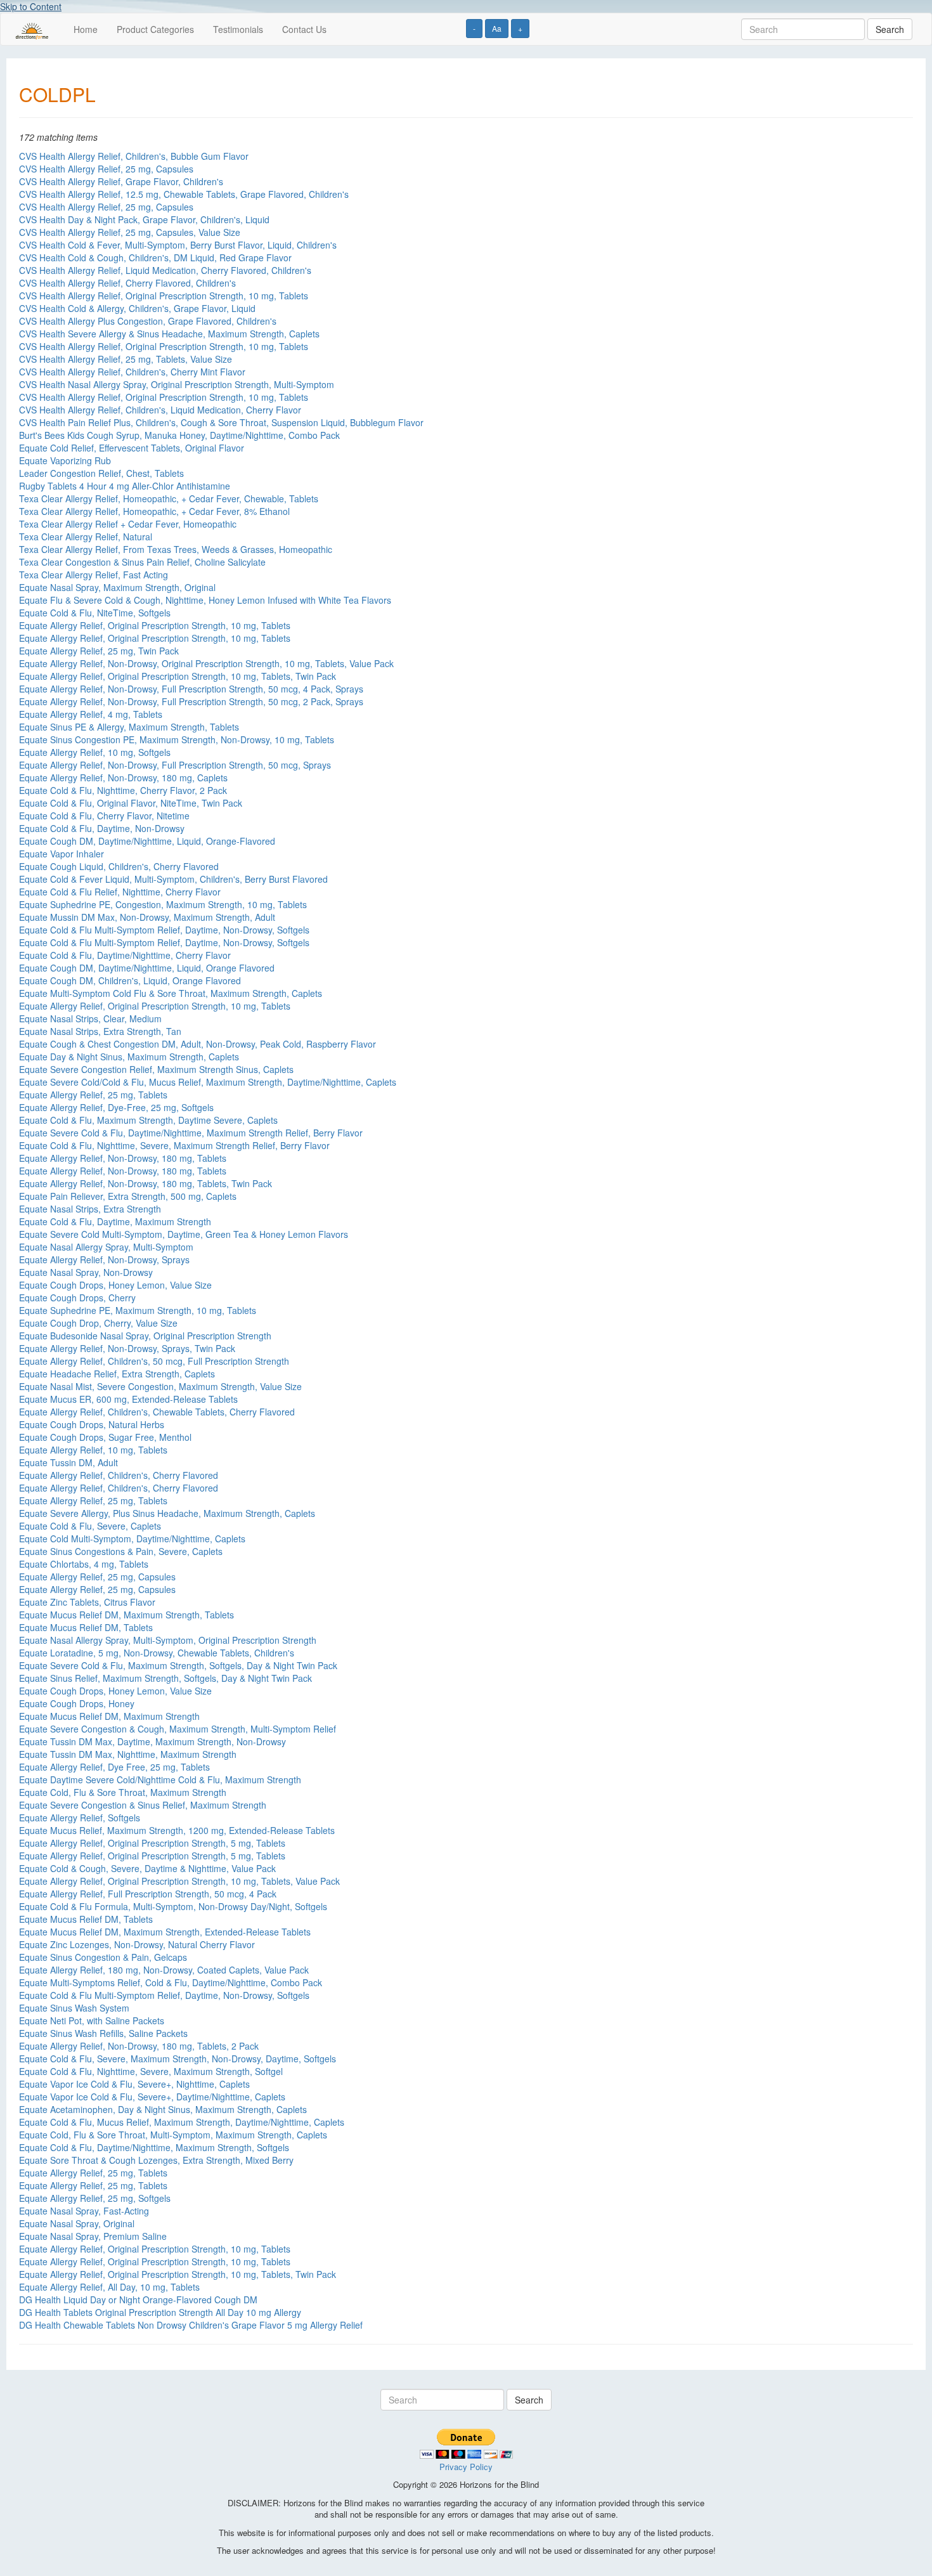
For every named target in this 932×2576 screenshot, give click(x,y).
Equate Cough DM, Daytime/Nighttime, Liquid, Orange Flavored (147, 968)
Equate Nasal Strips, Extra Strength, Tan (100, 1031)
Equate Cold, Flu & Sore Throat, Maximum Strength (123, 1792)
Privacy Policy (466, 2467)
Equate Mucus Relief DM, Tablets (86, 1627)
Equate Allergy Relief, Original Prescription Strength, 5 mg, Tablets (152, 1843)
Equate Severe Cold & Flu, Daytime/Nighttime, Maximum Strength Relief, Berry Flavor (191, 1133)
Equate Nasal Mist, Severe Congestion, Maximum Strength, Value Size (160, 1386)
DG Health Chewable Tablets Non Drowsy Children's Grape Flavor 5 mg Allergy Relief (191, 2325)
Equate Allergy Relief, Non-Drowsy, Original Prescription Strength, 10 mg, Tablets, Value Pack (206, 663)
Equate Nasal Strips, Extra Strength (90, 1209)
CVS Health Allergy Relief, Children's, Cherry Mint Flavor (132, 372)
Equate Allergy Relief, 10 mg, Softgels (95, 752)
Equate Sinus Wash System (74, 2008)
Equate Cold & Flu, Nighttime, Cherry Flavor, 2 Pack (123, 790)
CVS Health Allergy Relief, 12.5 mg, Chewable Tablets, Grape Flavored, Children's (184, 194)
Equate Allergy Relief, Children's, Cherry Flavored (119, 1475)
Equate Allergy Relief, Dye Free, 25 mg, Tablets (114, 1767)
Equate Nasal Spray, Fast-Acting (84, 2211)
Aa (497, 28)
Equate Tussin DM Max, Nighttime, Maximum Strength (128, 1754)
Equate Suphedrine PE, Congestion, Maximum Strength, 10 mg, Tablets (163, 904)
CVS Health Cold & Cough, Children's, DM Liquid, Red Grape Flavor (155, 257)
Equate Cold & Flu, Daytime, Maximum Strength (115, 1221)
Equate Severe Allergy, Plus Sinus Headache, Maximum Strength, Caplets (167, 1513)
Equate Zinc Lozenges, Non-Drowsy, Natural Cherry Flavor (137, 1944)
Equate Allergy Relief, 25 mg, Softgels (95, 2198)
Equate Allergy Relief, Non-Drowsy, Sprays (104, 1259)
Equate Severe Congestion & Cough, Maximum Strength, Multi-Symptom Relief (178, 1729)
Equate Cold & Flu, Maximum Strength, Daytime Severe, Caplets (148, 1120)
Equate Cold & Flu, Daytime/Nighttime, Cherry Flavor (125, 955)
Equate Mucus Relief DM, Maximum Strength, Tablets (126, 1615)
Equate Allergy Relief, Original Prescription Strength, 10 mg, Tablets (155, 625)
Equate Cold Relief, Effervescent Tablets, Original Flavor (132, 448)
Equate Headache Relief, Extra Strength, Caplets (117, 1374)
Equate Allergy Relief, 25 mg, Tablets (93, 1095)
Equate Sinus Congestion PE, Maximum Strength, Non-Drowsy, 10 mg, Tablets (177, 739)
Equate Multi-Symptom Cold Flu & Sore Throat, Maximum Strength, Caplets (171, 993)
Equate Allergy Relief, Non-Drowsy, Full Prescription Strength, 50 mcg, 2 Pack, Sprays (191, 701)
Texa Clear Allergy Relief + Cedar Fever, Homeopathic (128, 524)
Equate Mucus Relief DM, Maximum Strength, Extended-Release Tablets (165, 1932)
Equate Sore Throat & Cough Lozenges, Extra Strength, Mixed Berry (156, 2160)
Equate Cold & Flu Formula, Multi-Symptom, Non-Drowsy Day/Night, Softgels (173, 1906)
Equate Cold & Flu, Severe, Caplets (90, 1526)
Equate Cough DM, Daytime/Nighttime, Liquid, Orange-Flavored (147, 841)
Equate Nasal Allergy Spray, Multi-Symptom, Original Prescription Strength (168, 1640)
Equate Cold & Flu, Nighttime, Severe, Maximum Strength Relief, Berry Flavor (174, 1145)
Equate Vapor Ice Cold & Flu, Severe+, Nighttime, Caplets (134, 2084)
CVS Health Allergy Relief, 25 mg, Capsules (106, 169)
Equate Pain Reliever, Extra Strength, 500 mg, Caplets (128, 1196)
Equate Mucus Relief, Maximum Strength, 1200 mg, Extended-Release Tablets (177, 1830)
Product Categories (155, 29)
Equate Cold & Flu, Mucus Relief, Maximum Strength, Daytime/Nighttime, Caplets (182, 2122)
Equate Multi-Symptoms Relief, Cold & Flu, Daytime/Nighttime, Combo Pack (171, 1982)
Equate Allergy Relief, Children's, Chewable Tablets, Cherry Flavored (157, 1412)
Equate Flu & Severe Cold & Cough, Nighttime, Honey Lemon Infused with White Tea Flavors (205, 600)
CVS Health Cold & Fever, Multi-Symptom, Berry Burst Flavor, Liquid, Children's (178, 245)
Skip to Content (31, 6)
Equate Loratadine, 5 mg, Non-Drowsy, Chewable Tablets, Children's (157, 1653)
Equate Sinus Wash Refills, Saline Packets (103, 2033)
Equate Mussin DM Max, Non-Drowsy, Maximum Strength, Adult (147, 917)
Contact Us (304, 29)
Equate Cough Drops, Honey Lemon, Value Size (115, 1285)
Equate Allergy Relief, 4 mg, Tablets (91, 714)
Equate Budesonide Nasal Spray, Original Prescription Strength (145, 1336)
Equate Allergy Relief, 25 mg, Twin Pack (99, 651)
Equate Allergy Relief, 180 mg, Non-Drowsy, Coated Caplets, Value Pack (164, 1970)
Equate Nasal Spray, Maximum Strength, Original (117, 587)
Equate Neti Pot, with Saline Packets (92, 2020)
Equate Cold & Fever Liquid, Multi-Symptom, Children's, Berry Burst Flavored (173, 879)
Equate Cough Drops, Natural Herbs (92, 1424)
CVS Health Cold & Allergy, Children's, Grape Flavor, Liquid (137, 308)
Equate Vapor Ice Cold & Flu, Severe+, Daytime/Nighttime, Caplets (152, 2097)
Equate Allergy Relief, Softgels (80, 1818)
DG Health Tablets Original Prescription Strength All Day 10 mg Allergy (160, 2312)
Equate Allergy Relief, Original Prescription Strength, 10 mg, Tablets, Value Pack (179, 1881)
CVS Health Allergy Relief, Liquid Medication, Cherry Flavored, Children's (165, 270)
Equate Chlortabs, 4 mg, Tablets (84, 1564)
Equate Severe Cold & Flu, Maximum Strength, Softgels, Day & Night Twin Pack (178, 1665)
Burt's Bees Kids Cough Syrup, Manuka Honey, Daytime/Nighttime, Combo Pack (179, 435)
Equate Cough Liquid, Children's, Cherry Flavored (119, 866)
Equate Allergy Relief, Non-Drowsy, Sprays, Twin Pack (127, 1348)
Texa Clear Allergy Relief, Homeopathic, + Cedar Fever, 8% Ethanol (154, 511)
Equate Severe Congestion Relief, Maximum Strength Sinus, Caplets (156, 1069)
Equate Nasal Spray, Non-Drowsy (86, 1272)
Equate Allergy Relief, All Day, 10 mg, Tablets (109, 2287)
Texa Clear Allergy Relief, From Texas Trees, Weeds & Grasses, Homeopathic (176, 549)
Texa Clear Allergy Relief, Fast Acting (94, 575)
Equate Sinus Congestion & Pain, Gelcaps (103, 1957)
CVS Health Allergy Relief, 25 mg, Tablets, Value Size (126, 359)
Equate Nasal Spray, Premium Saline (93, 2236)
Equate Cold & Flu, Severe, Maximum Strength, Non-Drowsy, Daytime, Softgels (178, 2059)
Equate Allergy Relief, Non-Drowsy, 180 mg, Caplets (123, 777)
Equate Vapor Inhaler (61, 854)
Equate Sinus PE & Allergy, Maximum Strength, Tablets (129, 727)
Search (890, 29)
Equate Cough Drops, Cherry (77, 1298)
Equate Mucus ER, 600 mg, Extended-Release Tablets (128, 1399)
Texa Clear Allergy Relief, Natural (86, 537)
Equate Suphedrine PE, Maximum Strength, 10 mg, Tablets (138, 1310)
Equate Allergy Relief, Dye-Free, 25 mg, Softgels (116, 1107)
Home (86, 29)
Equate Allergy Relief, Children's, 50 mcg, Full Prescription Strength (154, 1361)
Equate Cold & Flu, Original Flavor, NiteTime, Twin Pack (131, 803)
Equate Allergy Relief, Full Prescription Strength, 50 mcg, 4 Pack (148, 1894)
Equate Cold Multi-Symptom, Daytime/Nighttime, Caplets (132, 1538)
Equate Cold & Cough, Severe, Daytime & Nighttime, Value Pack (147, 1868)
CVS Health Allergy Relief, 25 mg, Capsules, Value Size (130, 232)
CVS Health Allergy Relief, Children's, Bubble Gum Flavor (134, 156)
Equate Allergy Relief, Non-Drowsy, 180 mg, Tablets (123, 1158)
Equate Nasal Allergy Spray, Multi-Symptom (106, 1247)
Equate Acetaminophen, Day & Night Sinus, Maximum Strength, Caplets (163, 2109)
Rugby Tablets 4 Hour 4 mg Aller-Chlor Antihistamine (125, 486)
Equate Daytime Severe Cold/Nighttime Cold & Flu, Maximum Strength (160, 1779)
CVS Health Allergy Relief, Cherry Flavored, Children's (127, 283)
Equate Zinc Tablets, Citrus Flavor (87, 1602)
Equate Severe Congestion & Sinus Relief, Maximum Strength (143, 1805)
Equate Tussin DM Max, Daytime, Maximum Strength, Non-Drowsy (152, 1741)
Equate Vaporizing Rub (65, 460)
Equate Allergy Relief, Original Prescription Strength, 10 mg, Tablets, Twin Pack (178, 676)
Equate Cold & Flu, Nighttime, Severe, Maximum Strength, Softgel (151, 2071)
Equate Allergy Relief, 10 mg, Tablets (93, 1450)
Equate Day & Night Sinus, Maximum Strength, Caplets (129, 1057)
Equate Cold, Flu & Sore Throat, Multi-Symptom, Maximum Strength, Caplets (173, 2135)
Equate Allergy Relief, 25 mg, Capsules (97, 1577)
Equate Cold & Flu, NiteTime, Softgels (95, 613)
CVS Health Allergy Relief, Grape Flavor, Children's (121, 181)
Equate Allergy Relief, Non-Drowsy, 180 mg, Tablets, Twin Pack (146, 1183)
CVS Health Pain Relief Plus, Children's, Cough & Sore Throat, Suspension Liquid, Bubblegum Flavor (221, 422)
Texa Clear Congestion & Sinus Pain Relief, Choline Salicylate (142, 562)
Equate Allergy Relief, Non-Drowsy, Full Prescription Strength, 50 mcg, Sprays (175, 765)
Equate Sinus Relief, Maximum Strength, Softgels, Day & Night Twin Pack (165, 1678)
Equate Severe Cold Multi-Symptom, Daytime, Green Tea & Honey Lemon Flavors (184, 1234)
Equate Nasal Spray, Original (77, 2223)
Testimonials (238, 29)
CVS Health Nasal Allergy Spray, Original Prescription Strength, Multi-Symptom (177, 384)
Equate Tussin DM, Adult (68, 1462)
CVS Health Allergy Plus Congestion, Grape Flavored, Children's (148, 321)
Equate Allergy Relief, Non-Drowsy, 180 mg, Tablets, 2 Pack (139, 2046)
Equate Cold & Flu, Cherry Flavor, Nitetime (104, 816)
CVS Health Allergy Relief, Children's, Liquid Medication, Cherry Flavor (160, 410)
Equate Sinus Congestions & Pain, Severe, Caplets (121, 1551)
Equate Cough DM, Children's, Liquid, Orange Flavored (130, 980)
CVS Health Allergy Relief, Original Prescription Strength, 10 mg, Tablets (164, 296)
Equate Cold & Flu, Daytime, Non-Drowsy (102, 828)
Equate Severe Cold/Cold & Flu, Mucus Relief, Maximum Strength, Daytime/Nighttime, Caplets (208, 1082)
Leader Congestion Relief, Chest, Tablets (101, 473)
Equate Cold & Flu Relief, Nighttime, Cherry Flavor (120, 892)
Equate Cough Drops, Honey (77, 1703)
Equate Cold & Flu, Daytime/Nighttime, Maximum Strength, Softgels (154, 2147)
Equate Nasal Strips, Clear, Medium (90, 1018)
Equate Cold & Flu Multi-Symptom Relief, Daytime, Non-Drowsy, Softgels (164, 930)
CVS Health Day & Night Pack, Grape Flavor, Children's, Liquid (144, 219)
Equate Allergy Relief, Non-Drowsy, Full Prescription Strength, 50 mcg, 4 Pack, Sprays (191, 689)
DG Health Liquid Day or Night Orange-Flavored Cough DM (138, 2300)
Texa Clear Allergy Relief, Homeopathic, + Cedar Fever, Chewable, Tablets (169, 498)
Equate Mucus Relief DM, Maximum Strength (109, 1716)
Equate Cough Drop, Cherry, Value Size (98, 1323)
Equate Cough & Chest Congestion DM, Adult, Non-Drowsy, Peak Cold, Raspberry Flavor (197, 1044)
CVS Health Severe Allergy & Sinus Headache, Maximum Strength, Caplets (169, 334)
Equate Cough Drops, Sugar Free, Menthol (105, 1437)
